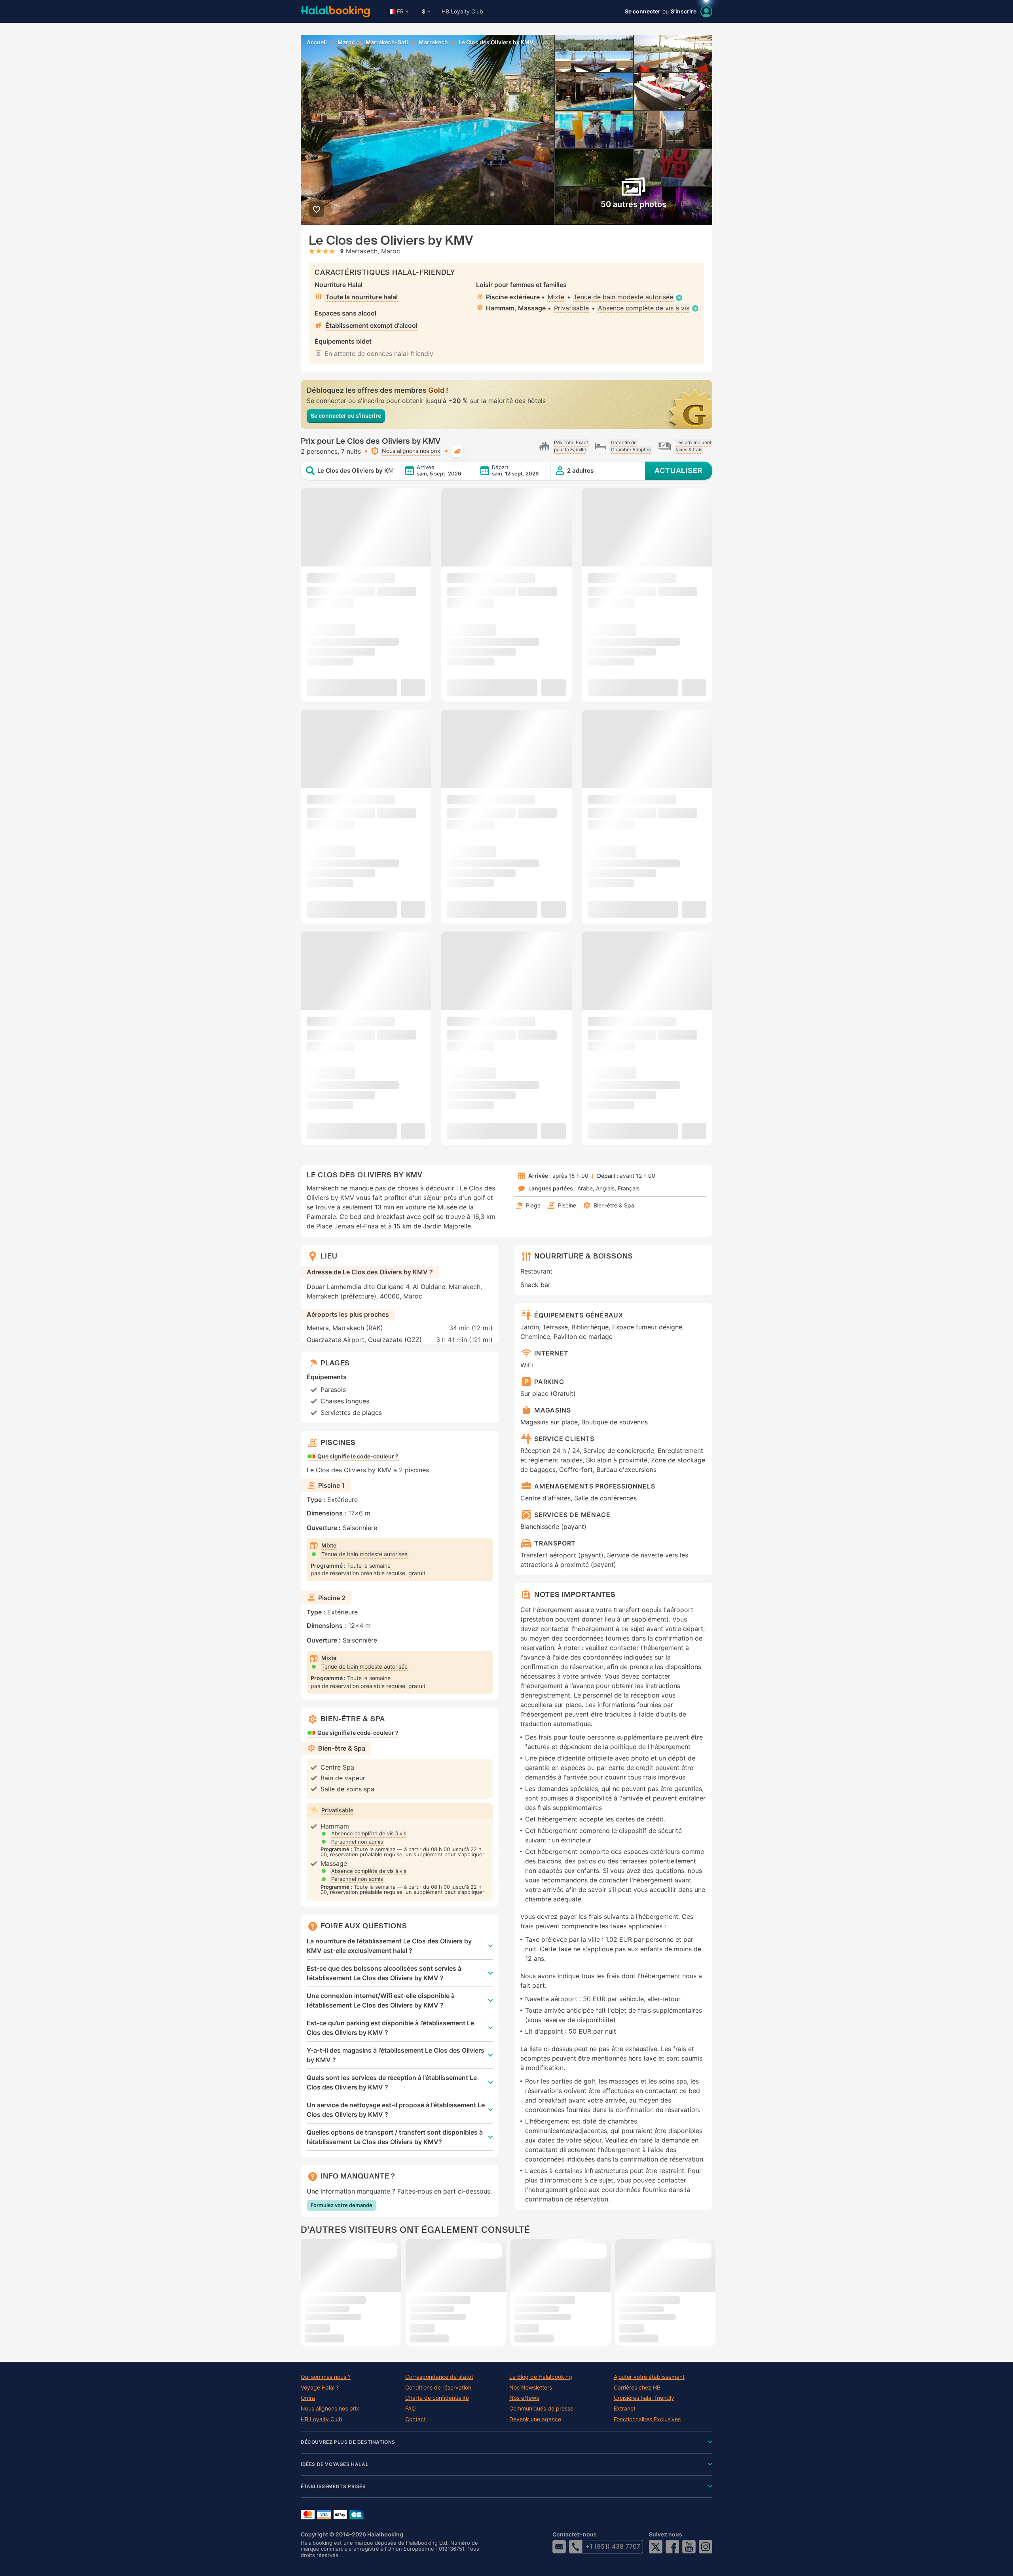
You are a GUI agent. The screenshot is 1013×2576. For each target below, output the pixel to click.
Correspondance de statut (439, 2377)
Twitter (656, 2547)
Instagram (706, 2547)
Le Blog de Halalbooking (541, 2377)
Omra (308, 2398)
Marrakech (433, 42)
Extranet (625, 2409)
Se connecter (643, 11)
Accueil (317, 42)
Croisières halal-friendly (644, 2398)
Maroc (346, 42)
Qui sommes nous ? (326, 2377)
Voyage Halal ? (320, 2388)
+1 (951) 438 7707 (613, 2546)
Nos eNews (524, 2398)
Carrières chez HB (637, 2388)
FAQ (411, 2409)
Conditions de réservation (438, 2388)
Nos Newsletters (531, 2388)
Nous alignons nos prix (330, 2409)
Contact (415, 2419)
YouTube (689, 2547)
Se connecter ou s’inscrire (346, 415)
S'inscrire (684, 11)
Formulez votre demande (341, 2205)
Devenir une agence (535, 2419)
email (559, 2547)
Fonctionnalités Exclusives (647, 2419)
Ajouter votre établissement (649, 2377)
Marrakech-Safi (387, 42)
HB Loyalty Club (462, 11)
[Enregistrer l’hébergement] (316, 209)
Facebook (672, 2547)
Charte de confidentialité (437, 2398)
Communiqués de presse (541, 2409)
